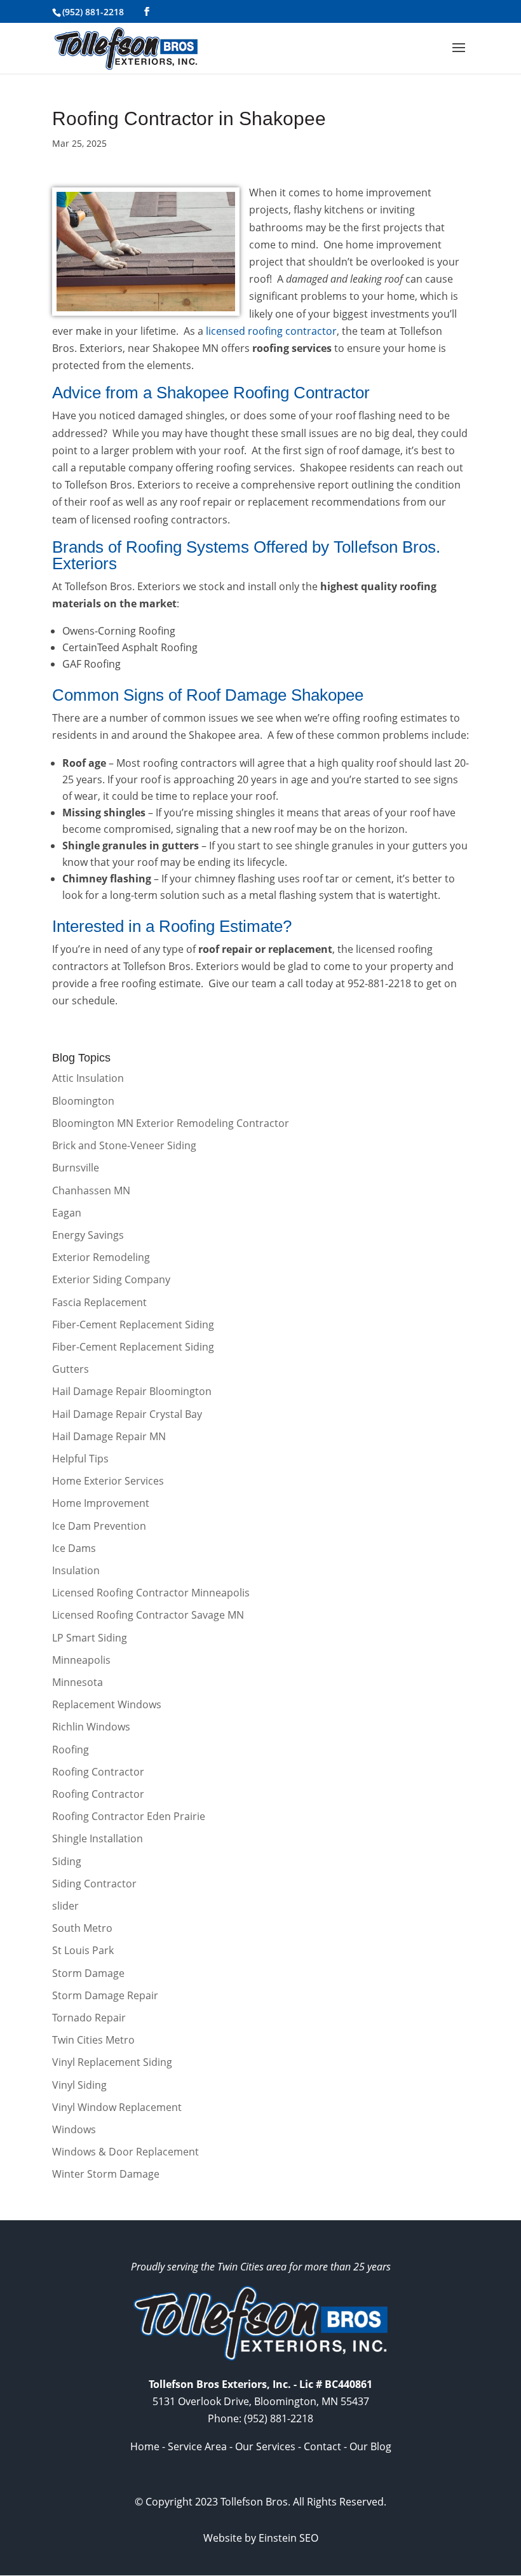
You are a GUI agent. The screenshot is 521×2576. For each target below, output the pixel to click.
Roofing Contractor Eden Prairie (129, 1816)
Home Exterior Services (108, 1481)
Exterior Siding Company (111, 1279)
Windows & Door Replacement (125, 2152)
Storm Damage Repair (105, 1995)
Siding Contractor (94, 1884)
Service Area (197, 2446)
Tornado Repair (89, 2018)
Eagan (67, 1213)
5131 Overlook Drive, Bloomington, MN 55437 (261, 2401)
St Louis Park (83, 1950)
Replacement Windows (107, 1704)
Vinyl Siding (79, 2085)
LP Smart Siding (90, 1638)
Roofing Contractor (98, 1772)
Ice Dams (74, 1548)
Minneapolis (81, 1660)
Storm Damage (88, 1973)
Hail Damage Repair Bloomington (132, 1391)
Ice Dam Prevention (99, 1526)
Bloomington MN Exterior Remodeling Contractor (171, 1123)
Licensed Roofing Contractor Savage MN (148, 1615)
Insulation (76, 1570)
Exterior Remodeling (101, 1257)
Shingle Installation (98, 1838)
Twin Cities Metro (93, 2040)
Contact (322, 2446)
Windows (74, 2129)
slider (65, 1906)
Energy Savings (88, 1235)
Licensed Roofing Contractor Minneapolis (151, 1593)
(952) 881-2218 (93, 12)
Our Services (265, 2446)
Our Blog (370, 2446)
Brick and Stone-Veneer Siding (124, 1145)
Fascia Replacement (99, 1302)
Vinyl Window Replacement (117, 2107)
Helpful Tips (80, 1459)
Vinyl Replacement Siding (112, 2062)
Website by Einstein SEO (261, 2538)
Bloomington (83, 1101)
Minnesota (78, 1682)
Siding (67, 1861)
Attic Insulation (88, 1078)
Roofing (71, 1750)
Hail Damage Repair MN (109, 1436)
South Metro (82, 1928)
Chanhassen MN (91, 1190)
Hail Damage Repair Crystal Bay (127, 1414)
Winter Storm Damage (106, 2174)
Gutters (71, 1369)
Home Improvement (101, 1503)
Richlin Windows (91, 1727)
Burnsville (76, 1168)
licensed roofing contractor (271, 331)
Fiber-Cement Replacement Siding (133, 1325)
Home (145, 2446)
